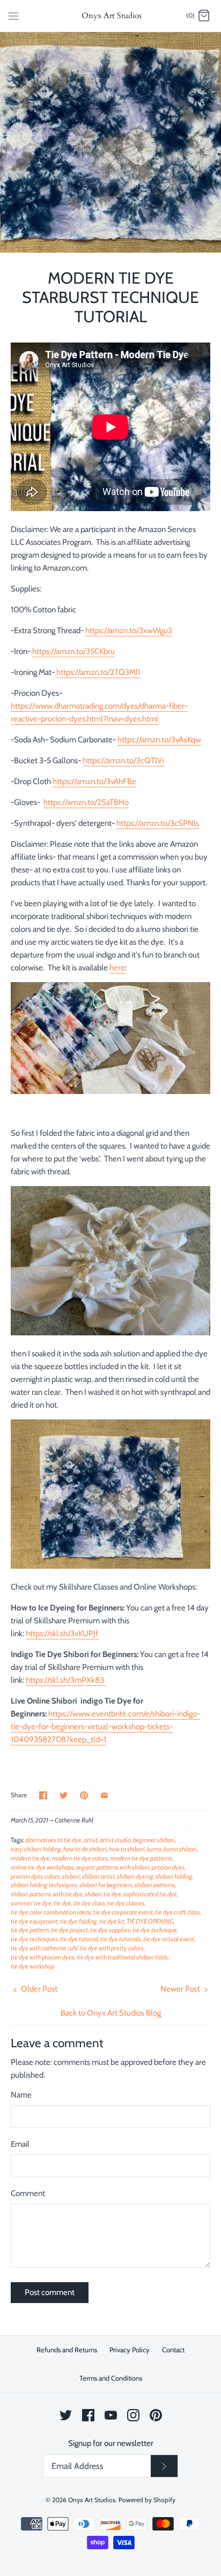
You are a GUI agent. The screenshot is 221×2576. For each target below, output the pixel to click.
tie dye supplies (110, 1930)
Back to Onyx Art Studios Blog (111, 2013)
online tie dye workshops (42, 1867)
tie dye (62, 1903)
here (117, 968)
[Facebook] (88, 2415)
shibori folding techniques (44, 1885)
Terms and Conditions (111, 2378)
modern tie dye (30, 1858)
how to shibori (127, 1849)
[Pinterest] (156, 2415)
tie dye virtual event (169, 1939)
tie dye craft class (178, 1912)
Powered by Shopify (147, 2500)
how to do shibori (85, 1849)
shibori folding (174, 1876)
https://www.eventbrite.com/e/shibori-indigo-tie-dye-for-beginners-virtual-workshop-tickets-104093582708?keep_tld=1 (105, 1727)
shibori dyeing (135, 1876)
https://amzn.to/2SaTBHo (86, 802)
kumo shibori (180, 1849)
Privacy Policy (130, 2350)
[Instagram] (133, 2415)
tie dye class (89, 1903)
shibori (71, 1876)
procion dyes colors (35, 1876)
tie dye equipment (34, 1921)
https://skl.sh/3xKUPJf (62, 1633)
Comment (28, 2193)
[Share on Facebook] (43, 1795)
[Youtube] (111, 2415)
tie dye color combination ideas (51, 1912)
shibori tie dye (103, 1894)
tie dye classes (126, 1903)
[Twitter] (66, 2415)
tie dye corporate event (123, 1912)
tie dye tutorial (79, 1939)
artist (91, 1840)
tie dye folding (79, 1921)
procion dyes (168, 1867)
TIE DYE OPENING (150, 1921)
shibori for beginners (106, 1885)
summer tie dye (31, 1903)
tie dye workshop (32, 1966)
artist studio (115, 1840)
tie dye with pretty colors (112, 1948)
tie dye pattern (30, 1930)
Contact (173, 2350)
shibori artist (98, 1876)
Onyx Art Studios (92, 2500)
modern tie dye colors (80, 1858)
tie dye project (69, 1930)
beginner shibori (154, 1840)
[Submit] (164, 2466)
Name (21, 2095)
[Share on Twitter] (64, 1795)
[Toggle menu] (13, 16)
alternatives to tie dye (53, 1840)
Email (20, 2144)
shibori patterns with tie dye (47, 1894)
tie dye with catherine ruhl (44, 1948)
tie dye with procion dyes (43, 1957)
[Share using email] (104, 1795)
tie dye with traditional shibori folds (122, 1957)
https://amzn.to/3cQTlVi (123, 761)
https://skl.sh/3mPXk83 (66, 1680)
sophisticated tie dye (150, 1894)
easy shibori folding (36, 1849)
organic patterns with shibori (113, 1867)
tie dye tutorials (121, 1939)
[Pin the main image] (84, 1795)
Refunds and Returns (67, 2350)
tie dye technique (155, 1930)
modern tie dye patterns (141, 1858)
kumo (154, 1849)
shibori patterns (155, 1885)
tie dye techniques (34, 1939)
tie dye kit (112, 1921)
